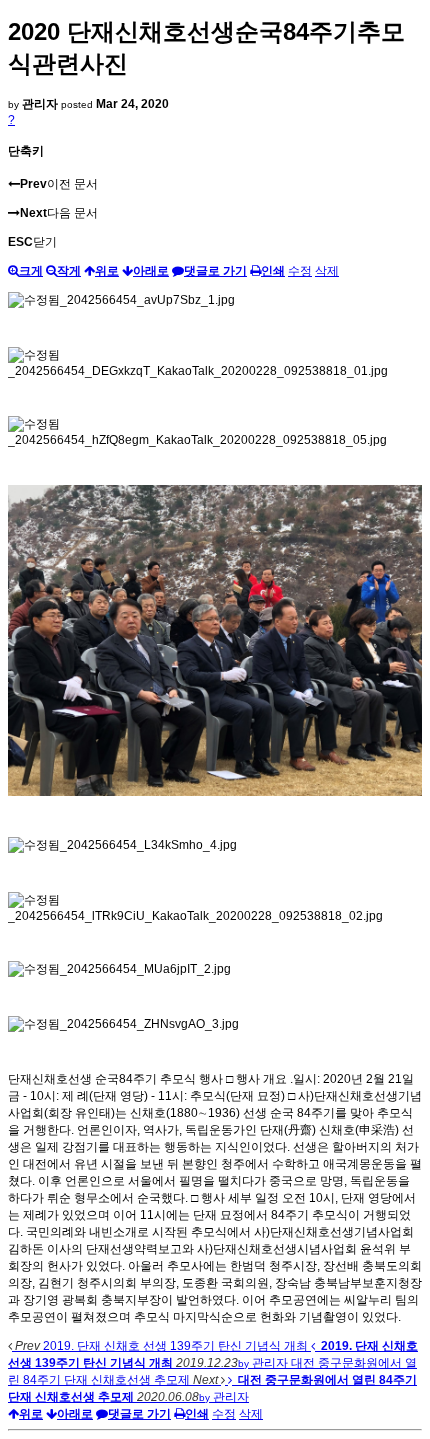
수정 (300, 271)
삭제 (327, 271)
